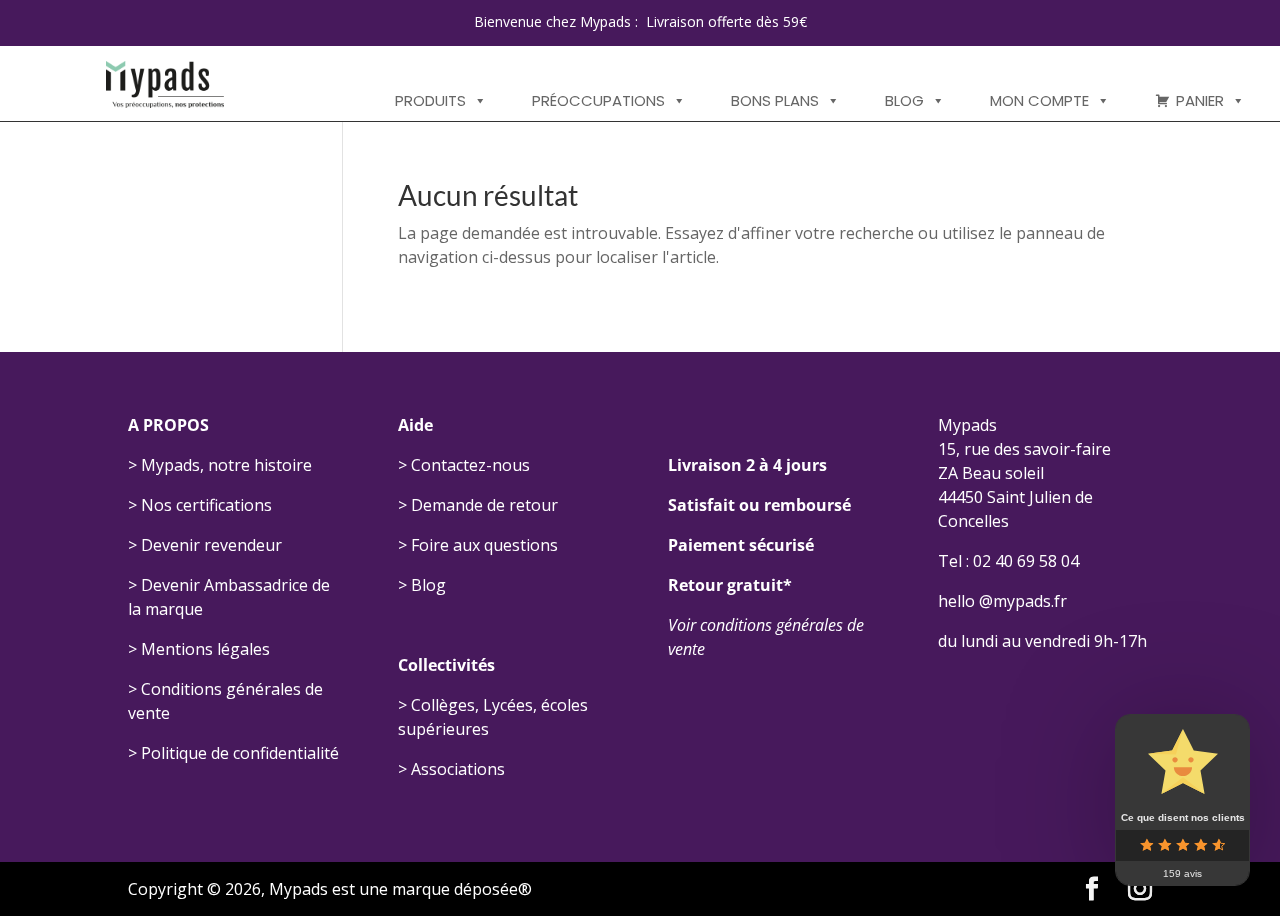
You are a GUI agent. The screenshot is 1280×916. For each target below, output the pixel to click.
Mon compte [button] (1039, 100)
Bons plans (775, 100)
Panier (1200, 100)
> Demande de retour (478, 505)
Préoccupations (598, 100)
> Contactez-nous (464, 465)
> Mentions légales (199, 649)
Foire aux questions (484, 545)
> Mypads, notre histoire (220, 465)
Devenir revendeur (211, 545)
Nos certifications (206, 505)
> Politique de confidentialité (233, 753)
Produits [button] (430, 100)
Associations (458, 769)
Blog (904, 100)
